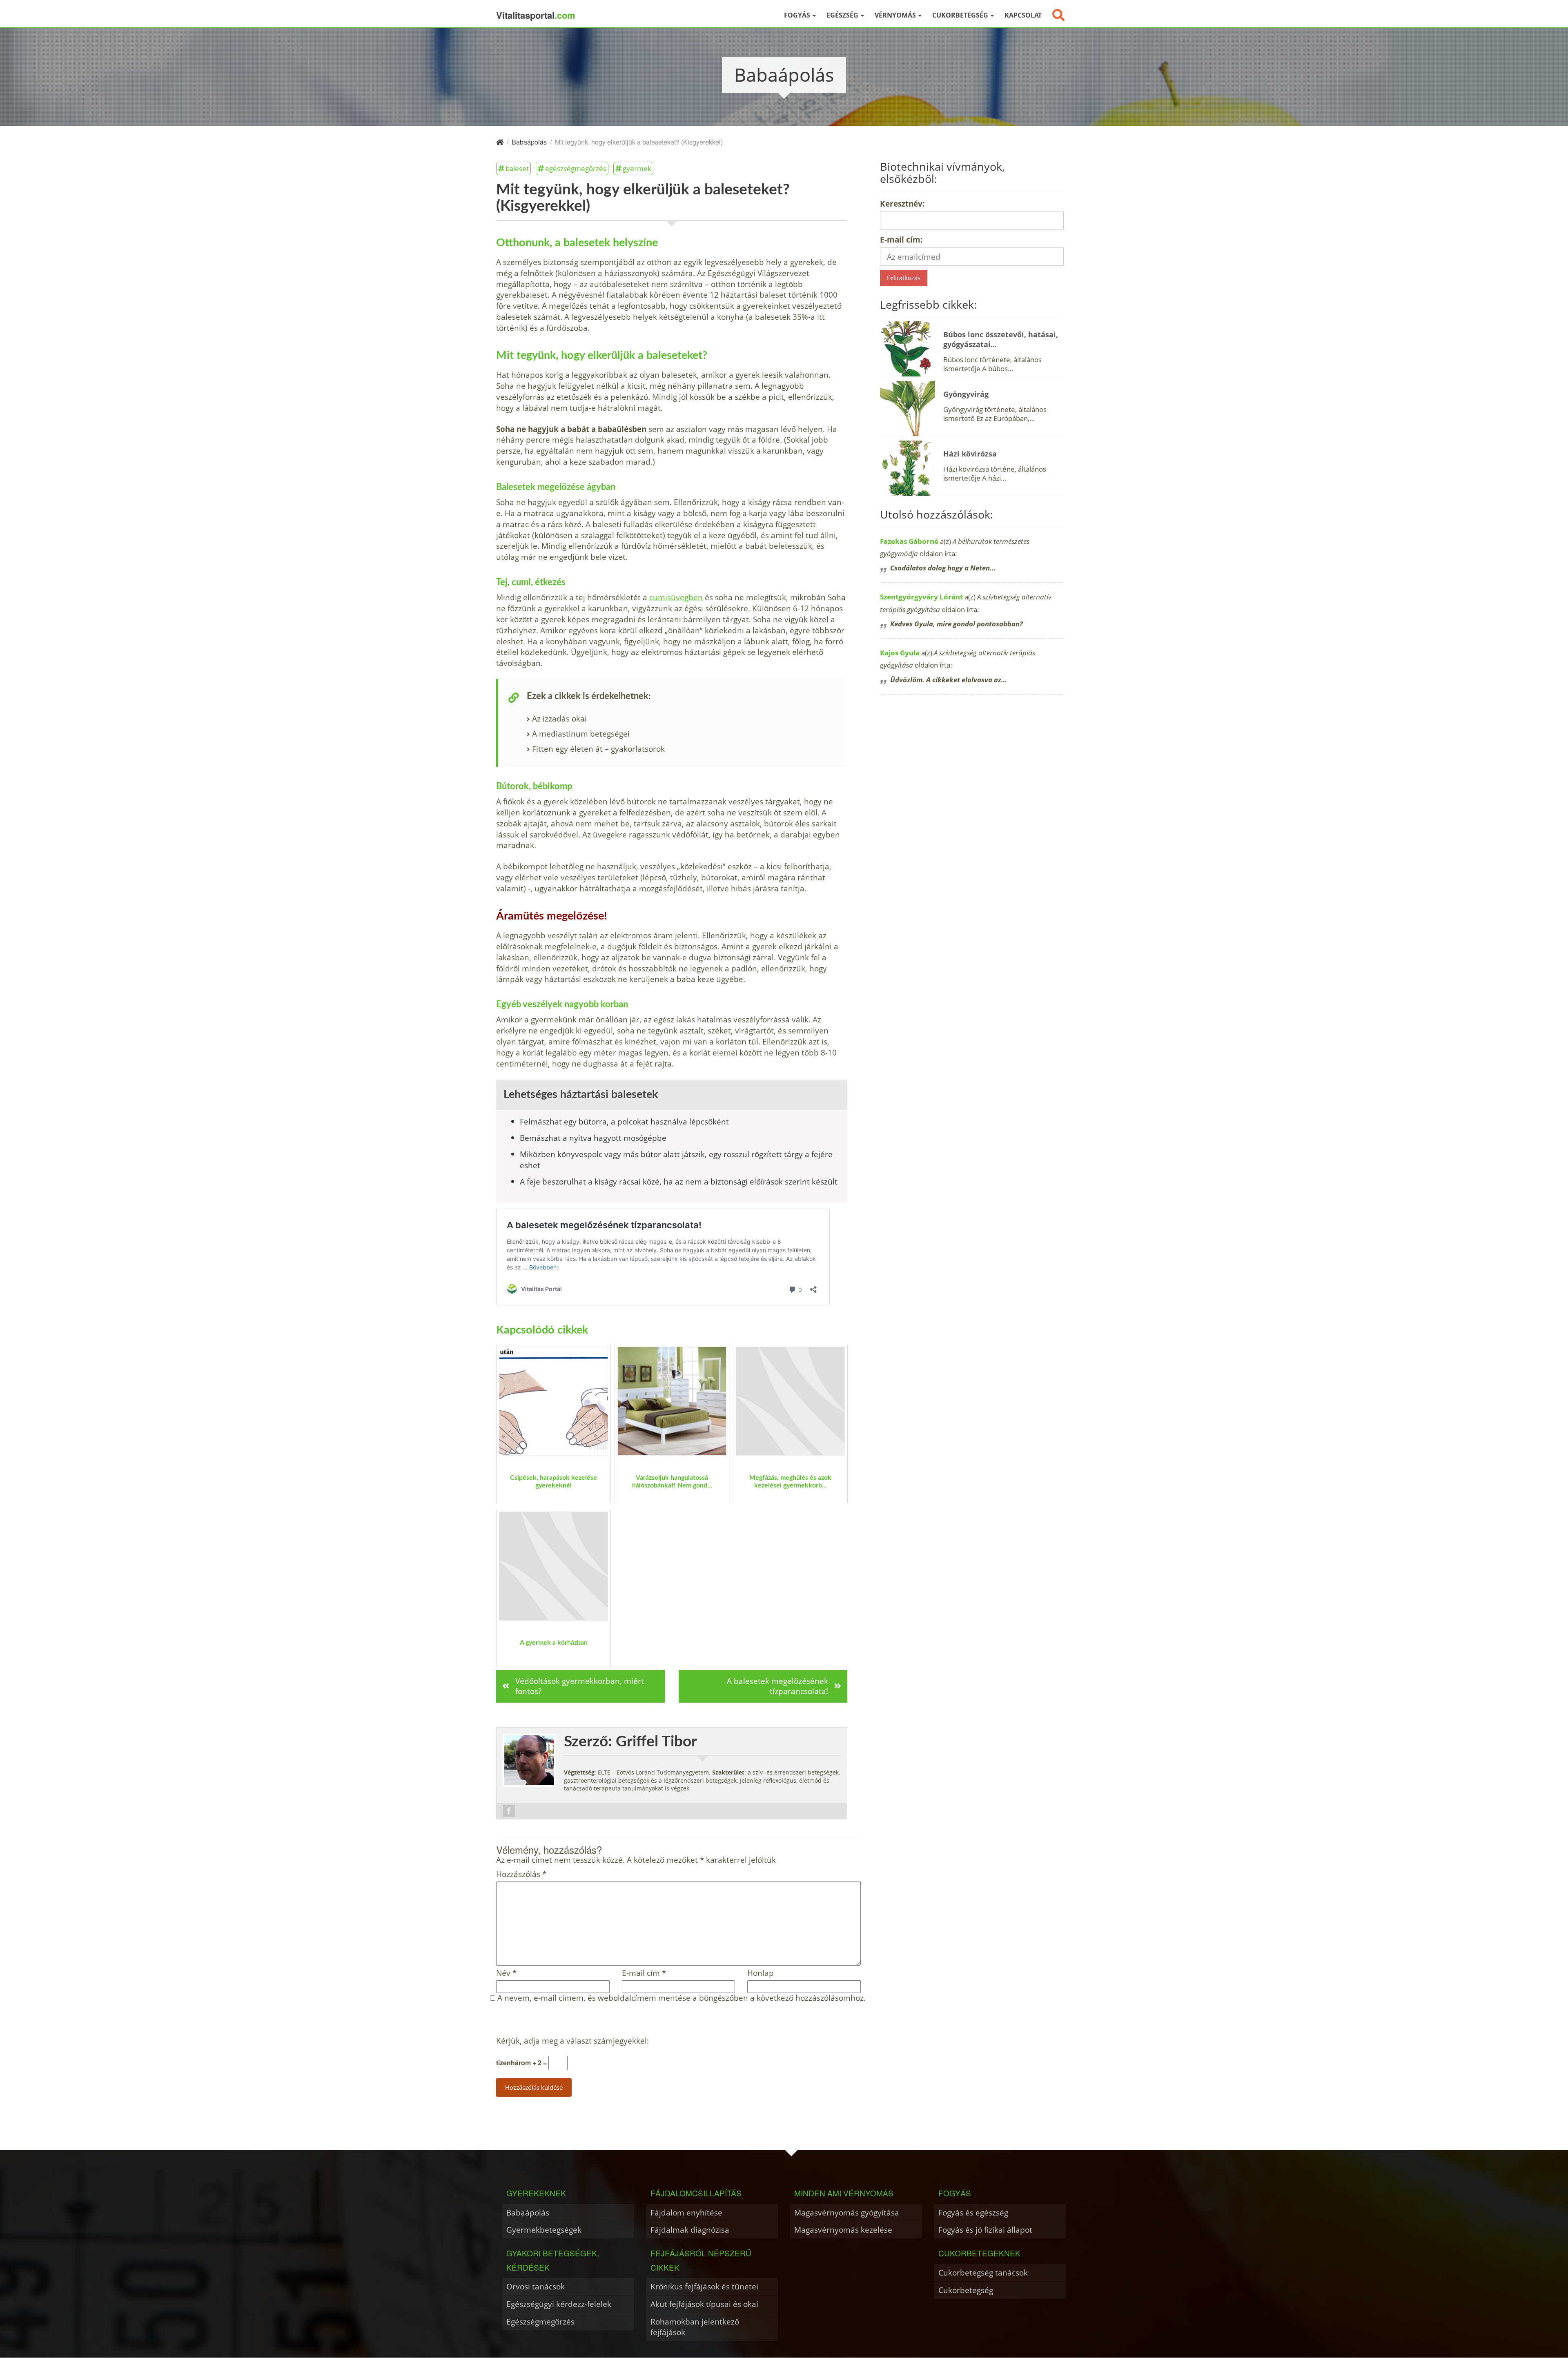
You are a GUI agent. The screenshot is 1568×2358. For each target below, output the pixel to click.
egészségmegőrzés (576, 168)
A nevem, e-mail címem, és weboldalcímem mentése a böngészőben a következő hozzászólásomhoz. (682, 1998)
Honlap (761, 1973)
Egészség (843, 15)
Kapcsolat (1023, 15)
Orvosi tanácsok (536, 2286)
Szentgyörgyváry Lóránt (921, 597)
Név (506, 1973)
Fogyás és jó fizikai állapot (985, 2230)
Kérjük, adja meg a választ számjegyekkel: (572, 2041)
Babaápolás (528, 2212)
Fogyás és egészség (973, 2212)
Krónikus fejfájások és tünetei (704, 2286)
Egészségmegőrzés (540, 2321)
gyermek (637, 168)
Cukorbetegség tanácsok (983, 2272)
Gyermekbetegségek (544, 2230)
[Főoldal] (500, 142)
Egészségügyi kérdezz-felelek (559, 2304)
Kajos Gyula (900, 653)
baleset (517, 168)
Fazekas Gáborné (909, 541)
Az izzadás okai (559, 718)
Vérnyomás (896, 15)
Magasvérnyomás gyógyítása (847, 2212)
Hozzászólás (521, 1874)
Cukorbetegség (961, 15)
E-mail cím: (901, 239)
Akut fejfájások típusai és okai (704, 2304)
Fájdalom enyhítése (686, 2212)
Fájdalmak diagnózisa (690, 2230)
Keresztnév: (902, 204)
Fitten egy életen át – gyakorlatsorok (598, 749)
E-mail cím (644, 1973)
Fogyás (798, 15)
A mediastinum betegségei (581, 734)
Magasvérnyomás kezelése (843, 2230)
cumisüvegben (676, 597)
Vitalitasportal (536, 15)
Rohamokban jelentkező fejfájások (695, 2327)
